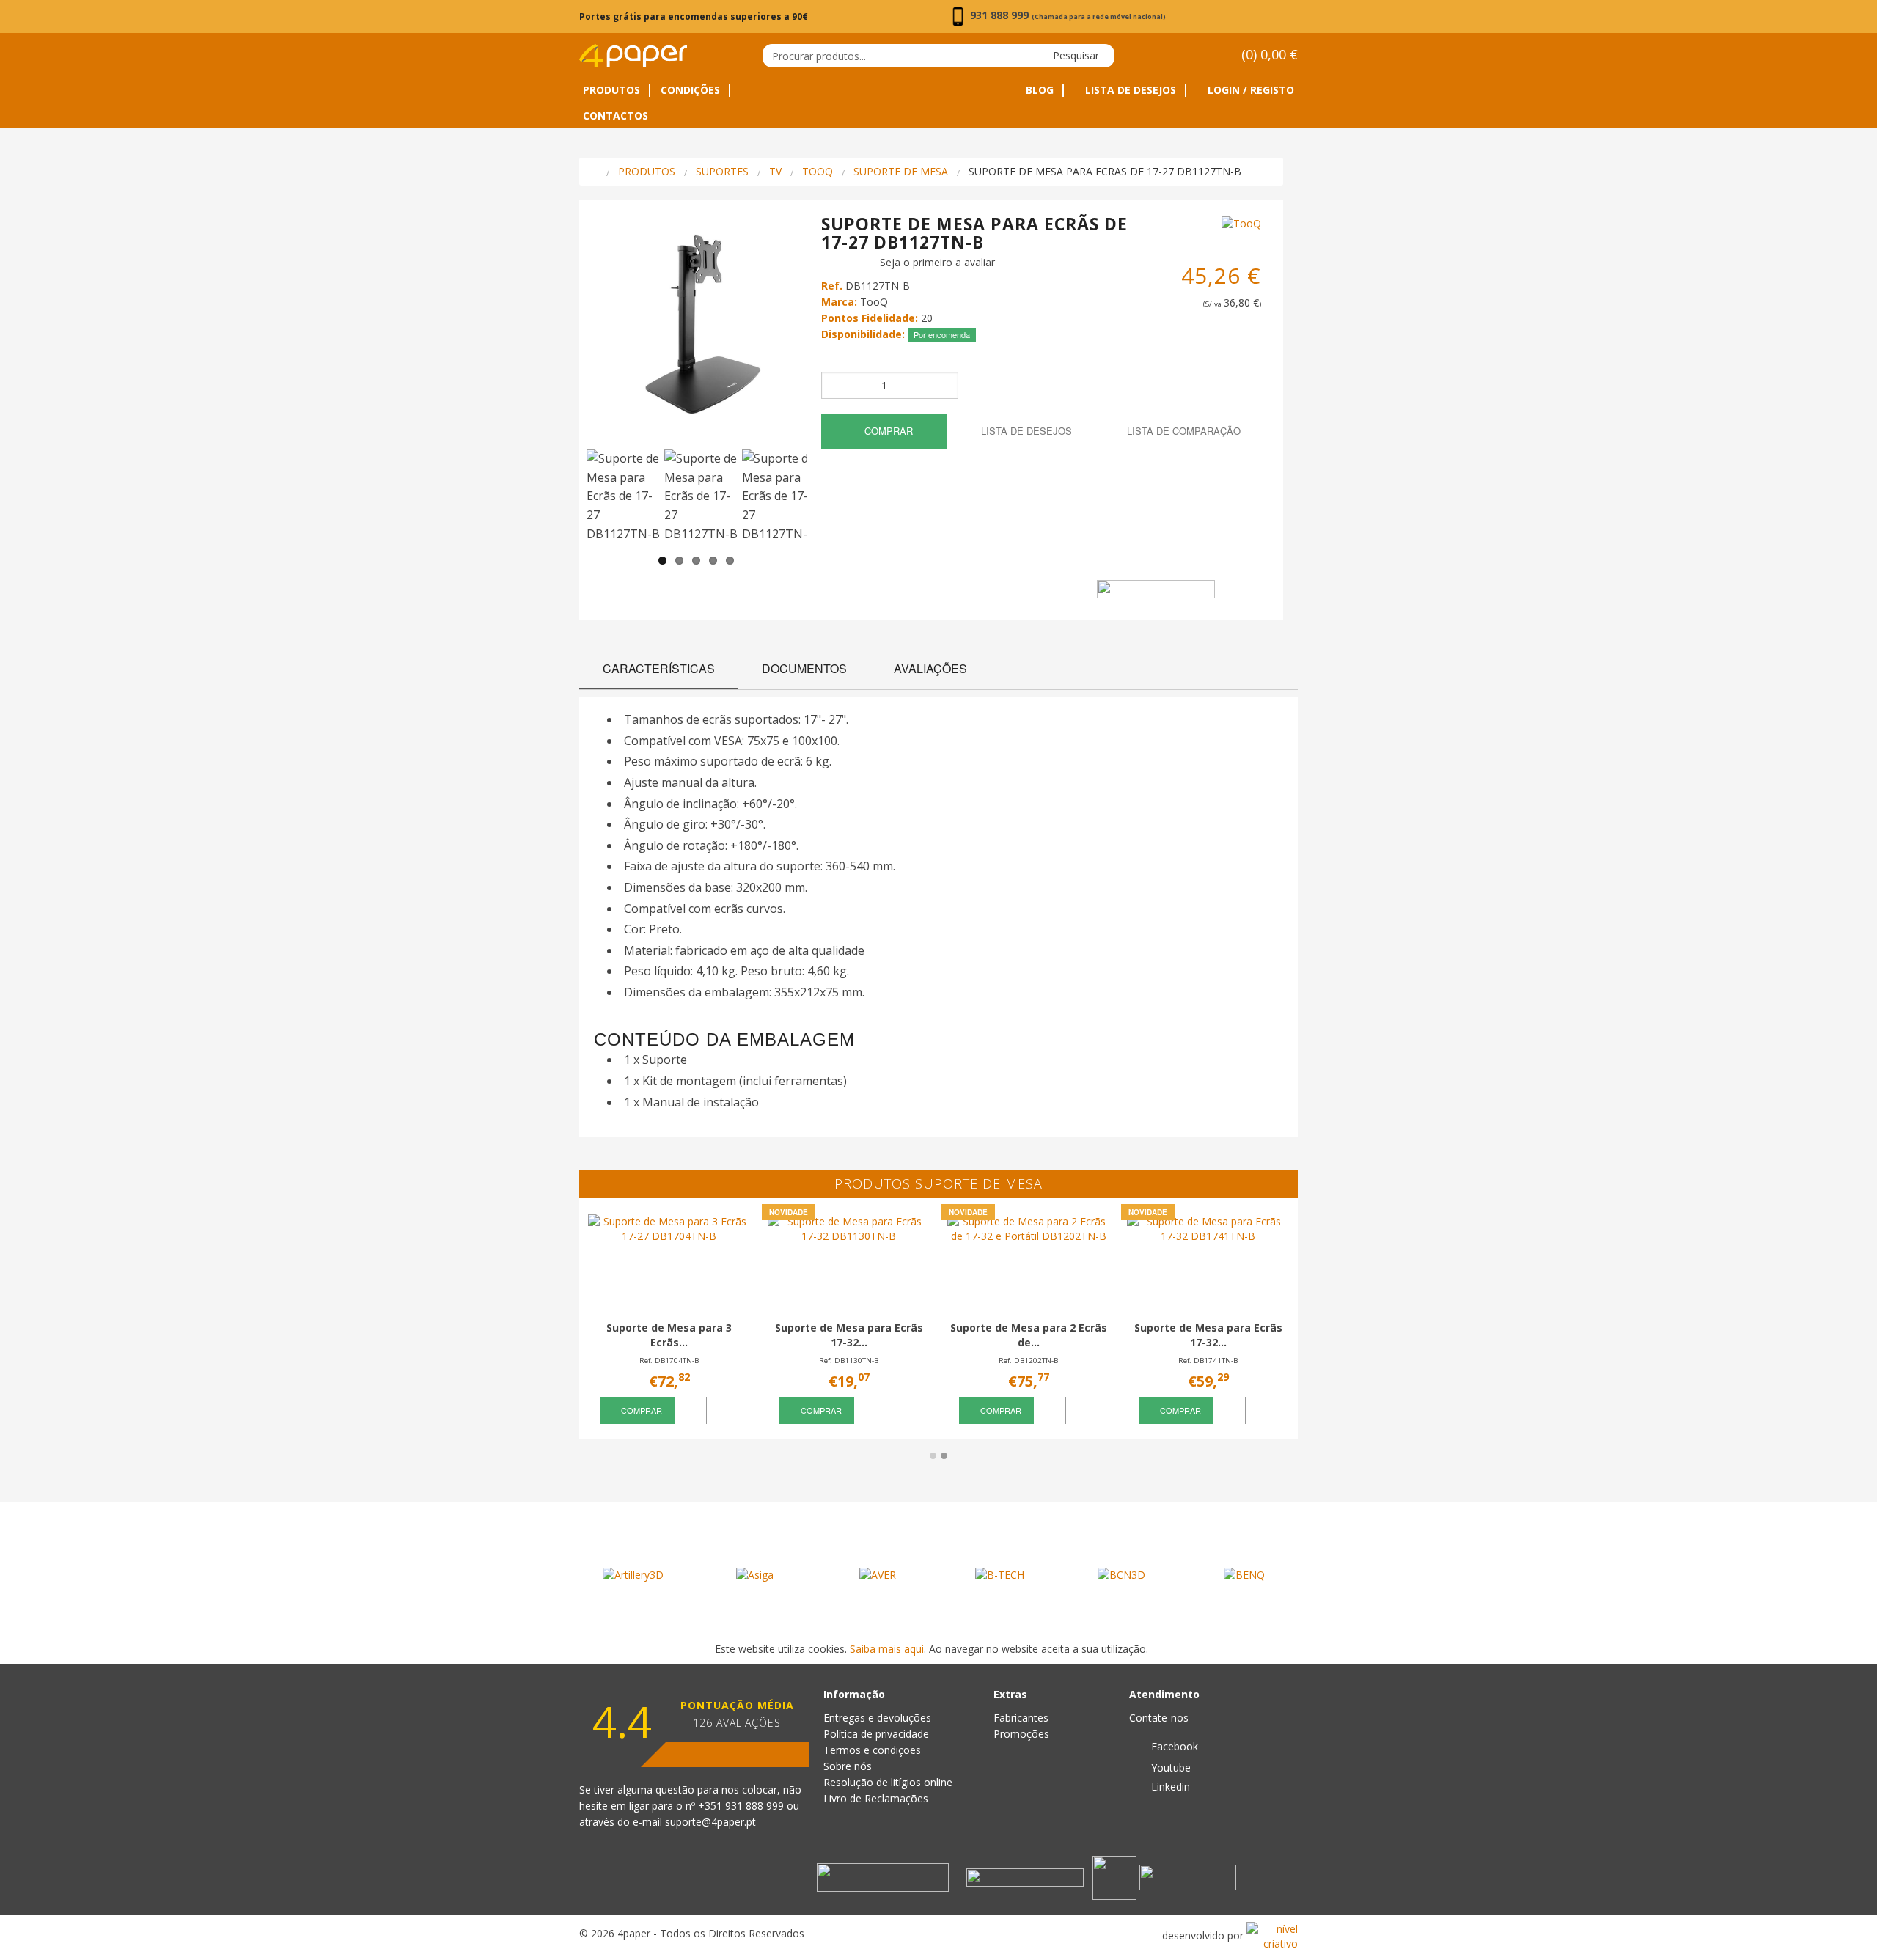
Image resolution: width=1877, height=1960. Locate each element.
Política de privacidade (876, 1734)
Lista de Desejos (1129, 90)
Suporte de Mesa (901, 171)
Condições (690, 90)
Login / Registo (1249, 90)
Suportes (722, 171)
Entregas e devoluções (877, 1718)
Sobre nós (848, 1766)
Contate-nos (1159, 1718)
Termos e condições (872, 1750)
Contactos (616, 116)
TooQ (818, 171)
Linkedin (1169, 1787)
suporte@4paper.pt (710, 1822)
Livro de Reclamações (876, 1798)
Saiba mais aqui (887, 1649)
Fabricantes (1021, 1718)
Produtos (611, 90)
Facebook (1173, 1746)
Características (659, 668)
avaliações (930, 668)
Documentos (804, 668)
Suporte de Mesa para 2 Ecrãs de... (1029, 1335)
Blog (1040, 90)
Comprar (887, 431)
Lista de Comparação (1182, 431)
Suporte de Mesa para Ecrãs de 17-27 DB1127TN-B (1105, 171)
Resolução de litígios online (888, 1782)
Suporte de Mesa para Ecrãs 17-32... (849, 1335)
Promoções (1021, 1734)
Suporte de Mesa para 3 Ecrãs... (669, 1335)
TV (775, 171)
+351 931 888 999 (742, 1806)
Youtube (1169, 1768)
